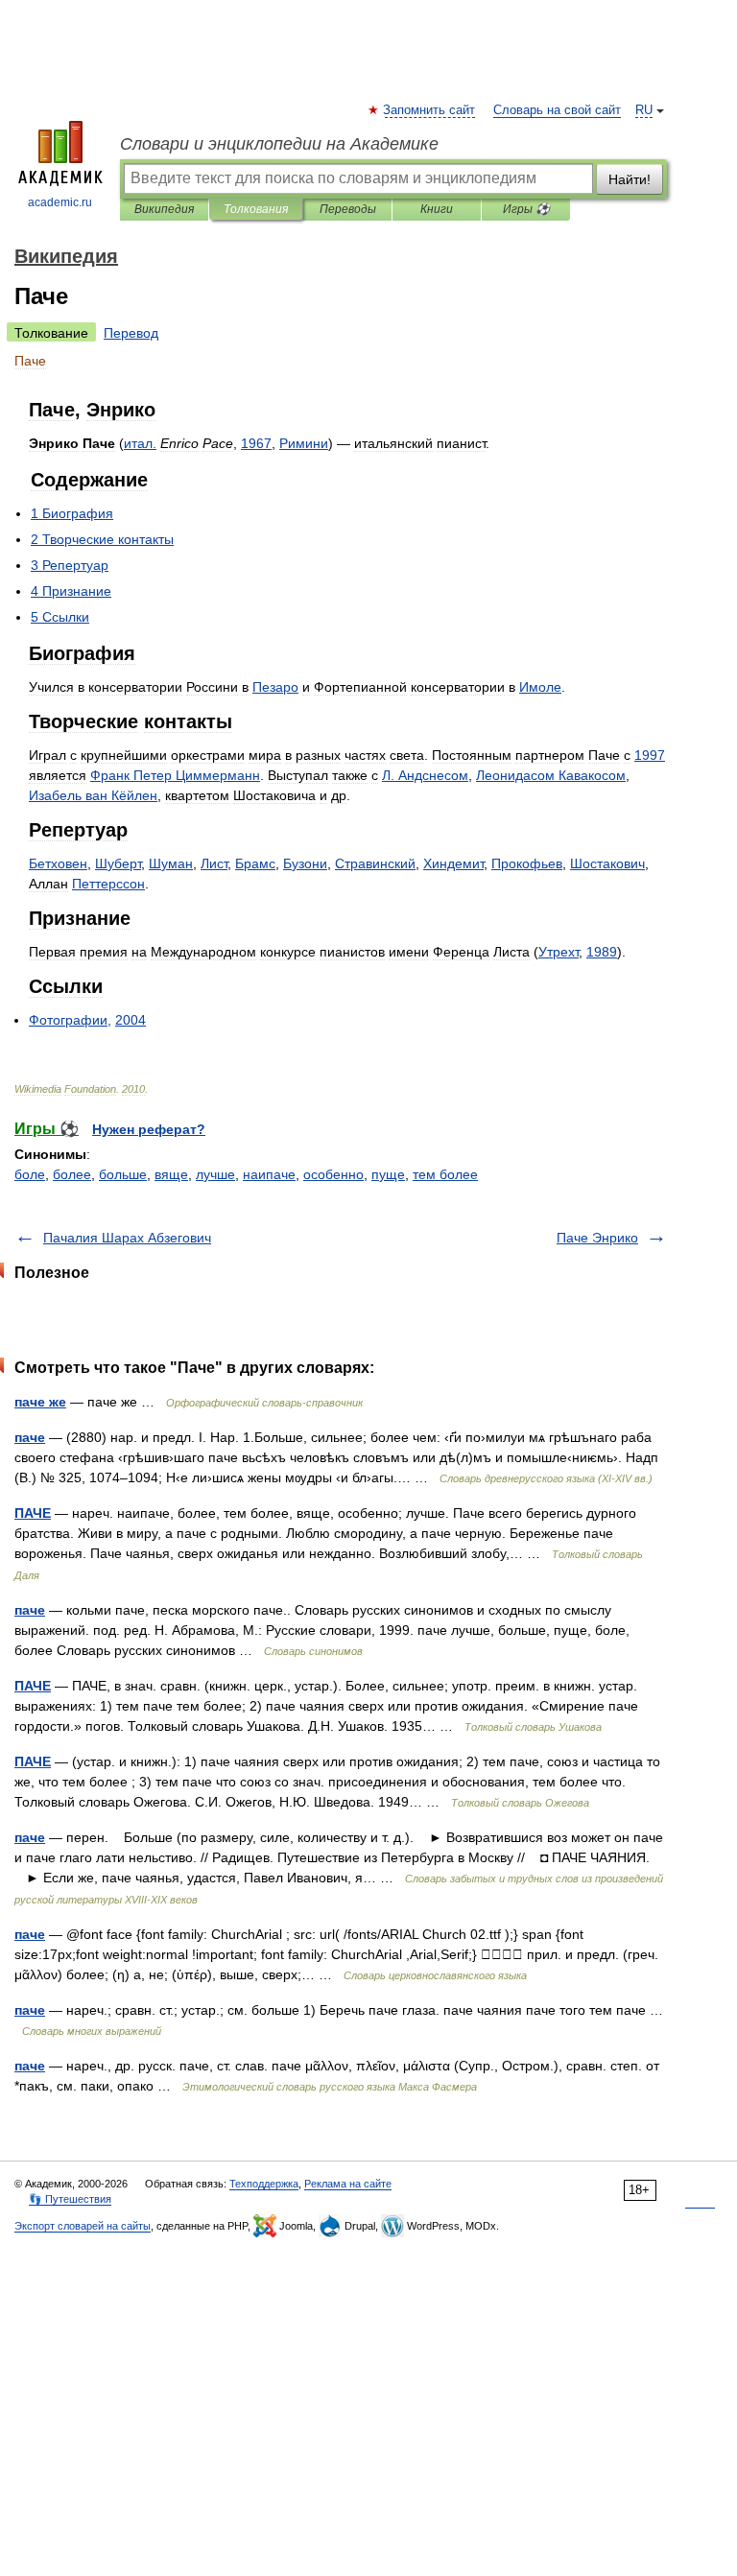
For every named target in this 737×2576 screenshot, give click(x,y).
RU (644, 110)
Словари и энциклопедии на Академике (279, 144)
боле (30, 1174)
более (72, 1174)
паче (30, 1437)
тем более (445, 1174)
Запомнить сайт (430, 110)
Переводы (348, 209)
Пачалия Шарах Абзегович (127, 1238)
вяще (171, 1174)
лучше (215, 1174)
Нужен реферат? (149, 1129)
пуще (388, 1174)
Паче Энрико (597, 1238)
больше (123, 1174)
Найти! (630, 179)
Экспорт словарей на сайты (83, 2226)
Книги (437, 209)
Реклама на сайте (348, 2184)
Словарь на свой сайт (557, 110)
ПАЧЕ (33, 1513)
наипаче (269, 1174)
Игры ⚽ (526, 209)
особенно (333, 1174)
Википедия (164, 209)
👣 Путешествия (70, 2199)
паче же (40, 1402)
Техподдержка (264, 2184)
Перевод (131, 333)
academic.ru (60, 202)
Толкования (256, 209)
